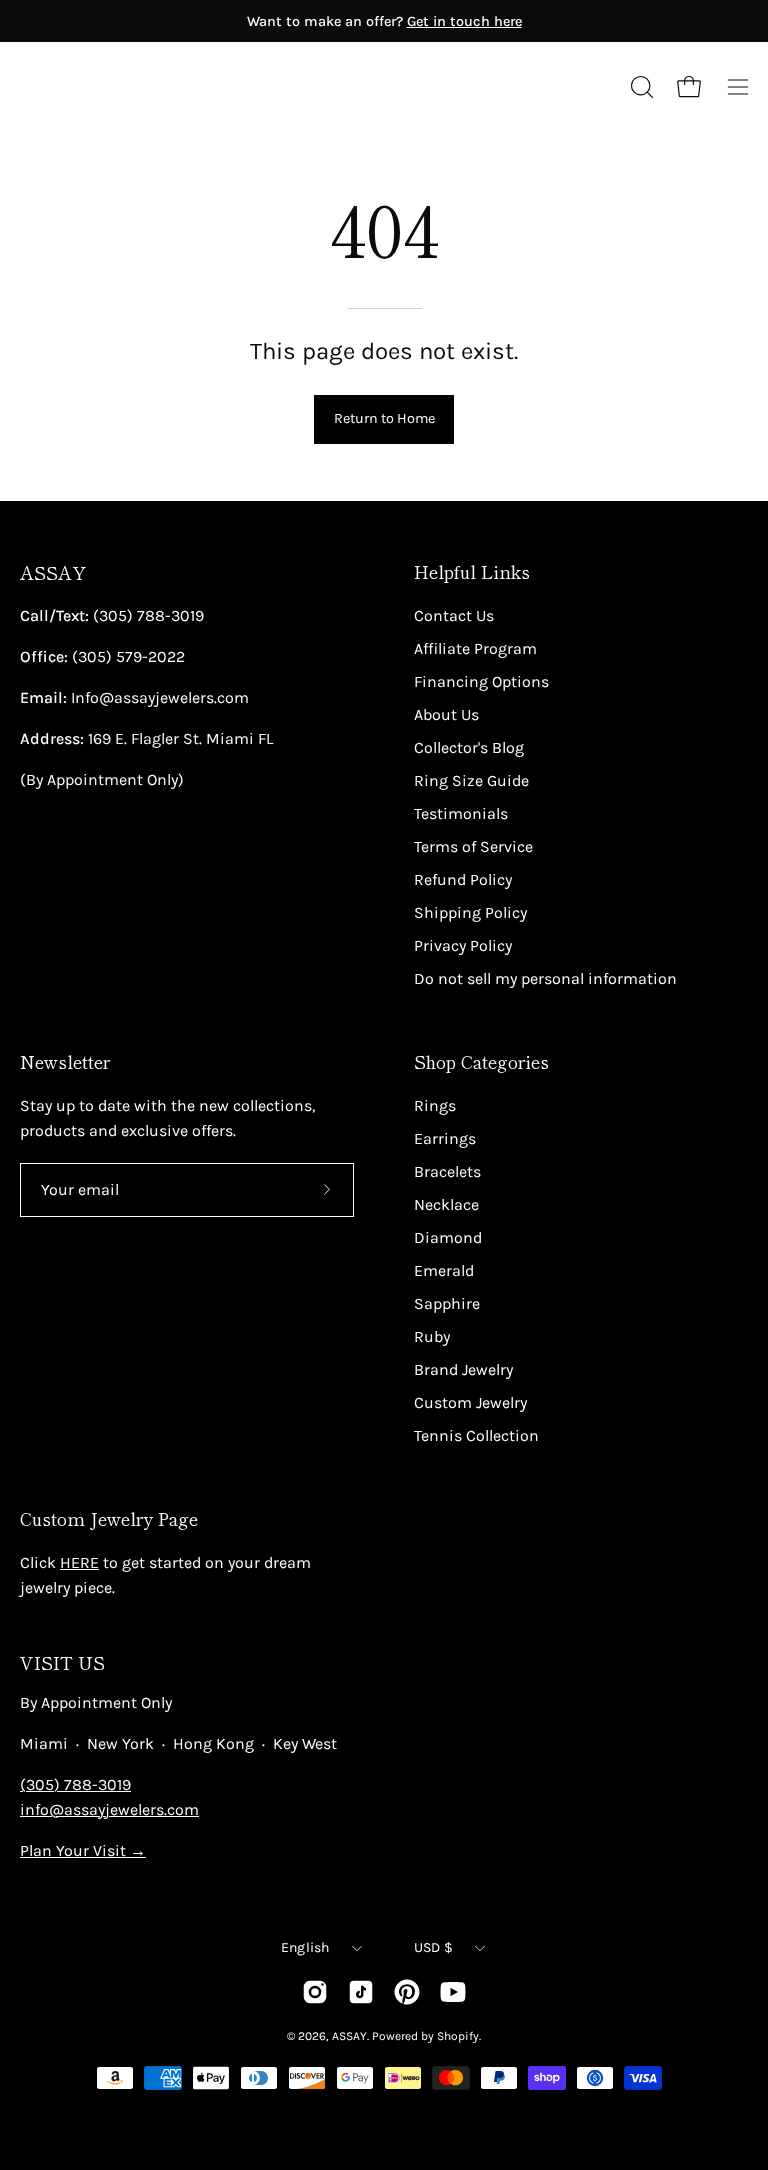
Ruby (432, 1336)
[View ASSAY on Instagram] (315, 1992)
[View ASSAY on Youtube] (453, 1992)
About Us (446, 714)
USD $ (433, 1947)
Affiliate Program (475, 648)
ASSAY (53, 572)
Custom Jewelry (470, 1402)
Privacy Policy (463, 945)
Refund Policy (463, 879)
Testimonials (461, 813)
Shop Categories (481, 1062)
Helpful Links (472, 572)
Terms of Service (473, 846)
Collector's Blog (469, 747)
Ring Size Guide (471, 780)
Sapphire (447, 1303)
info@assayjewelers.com (109, 1809)
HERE (79, 1562)
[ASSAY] (110, 87)
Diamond (448, 1237)
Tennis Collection (476, 1435)
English (305, 1947)
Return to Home (384, 418)
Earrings (445, 1138)
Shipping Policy (470, 912)
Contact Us (454, 615)
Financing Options (481, 681)
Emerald (444, 1270)
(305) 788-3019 (75, 1784)
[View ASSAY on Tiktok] (361, 1992)
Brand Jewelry (463, 1369)
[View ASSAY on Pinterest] (407, 1992)
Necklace (446, 1204)
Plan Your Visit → (83, 1850)
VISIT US (62, 1662)
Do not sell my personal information (545, 978)
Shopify (458, 2036)
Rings (435, 1105)
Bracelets (447, 1171)
